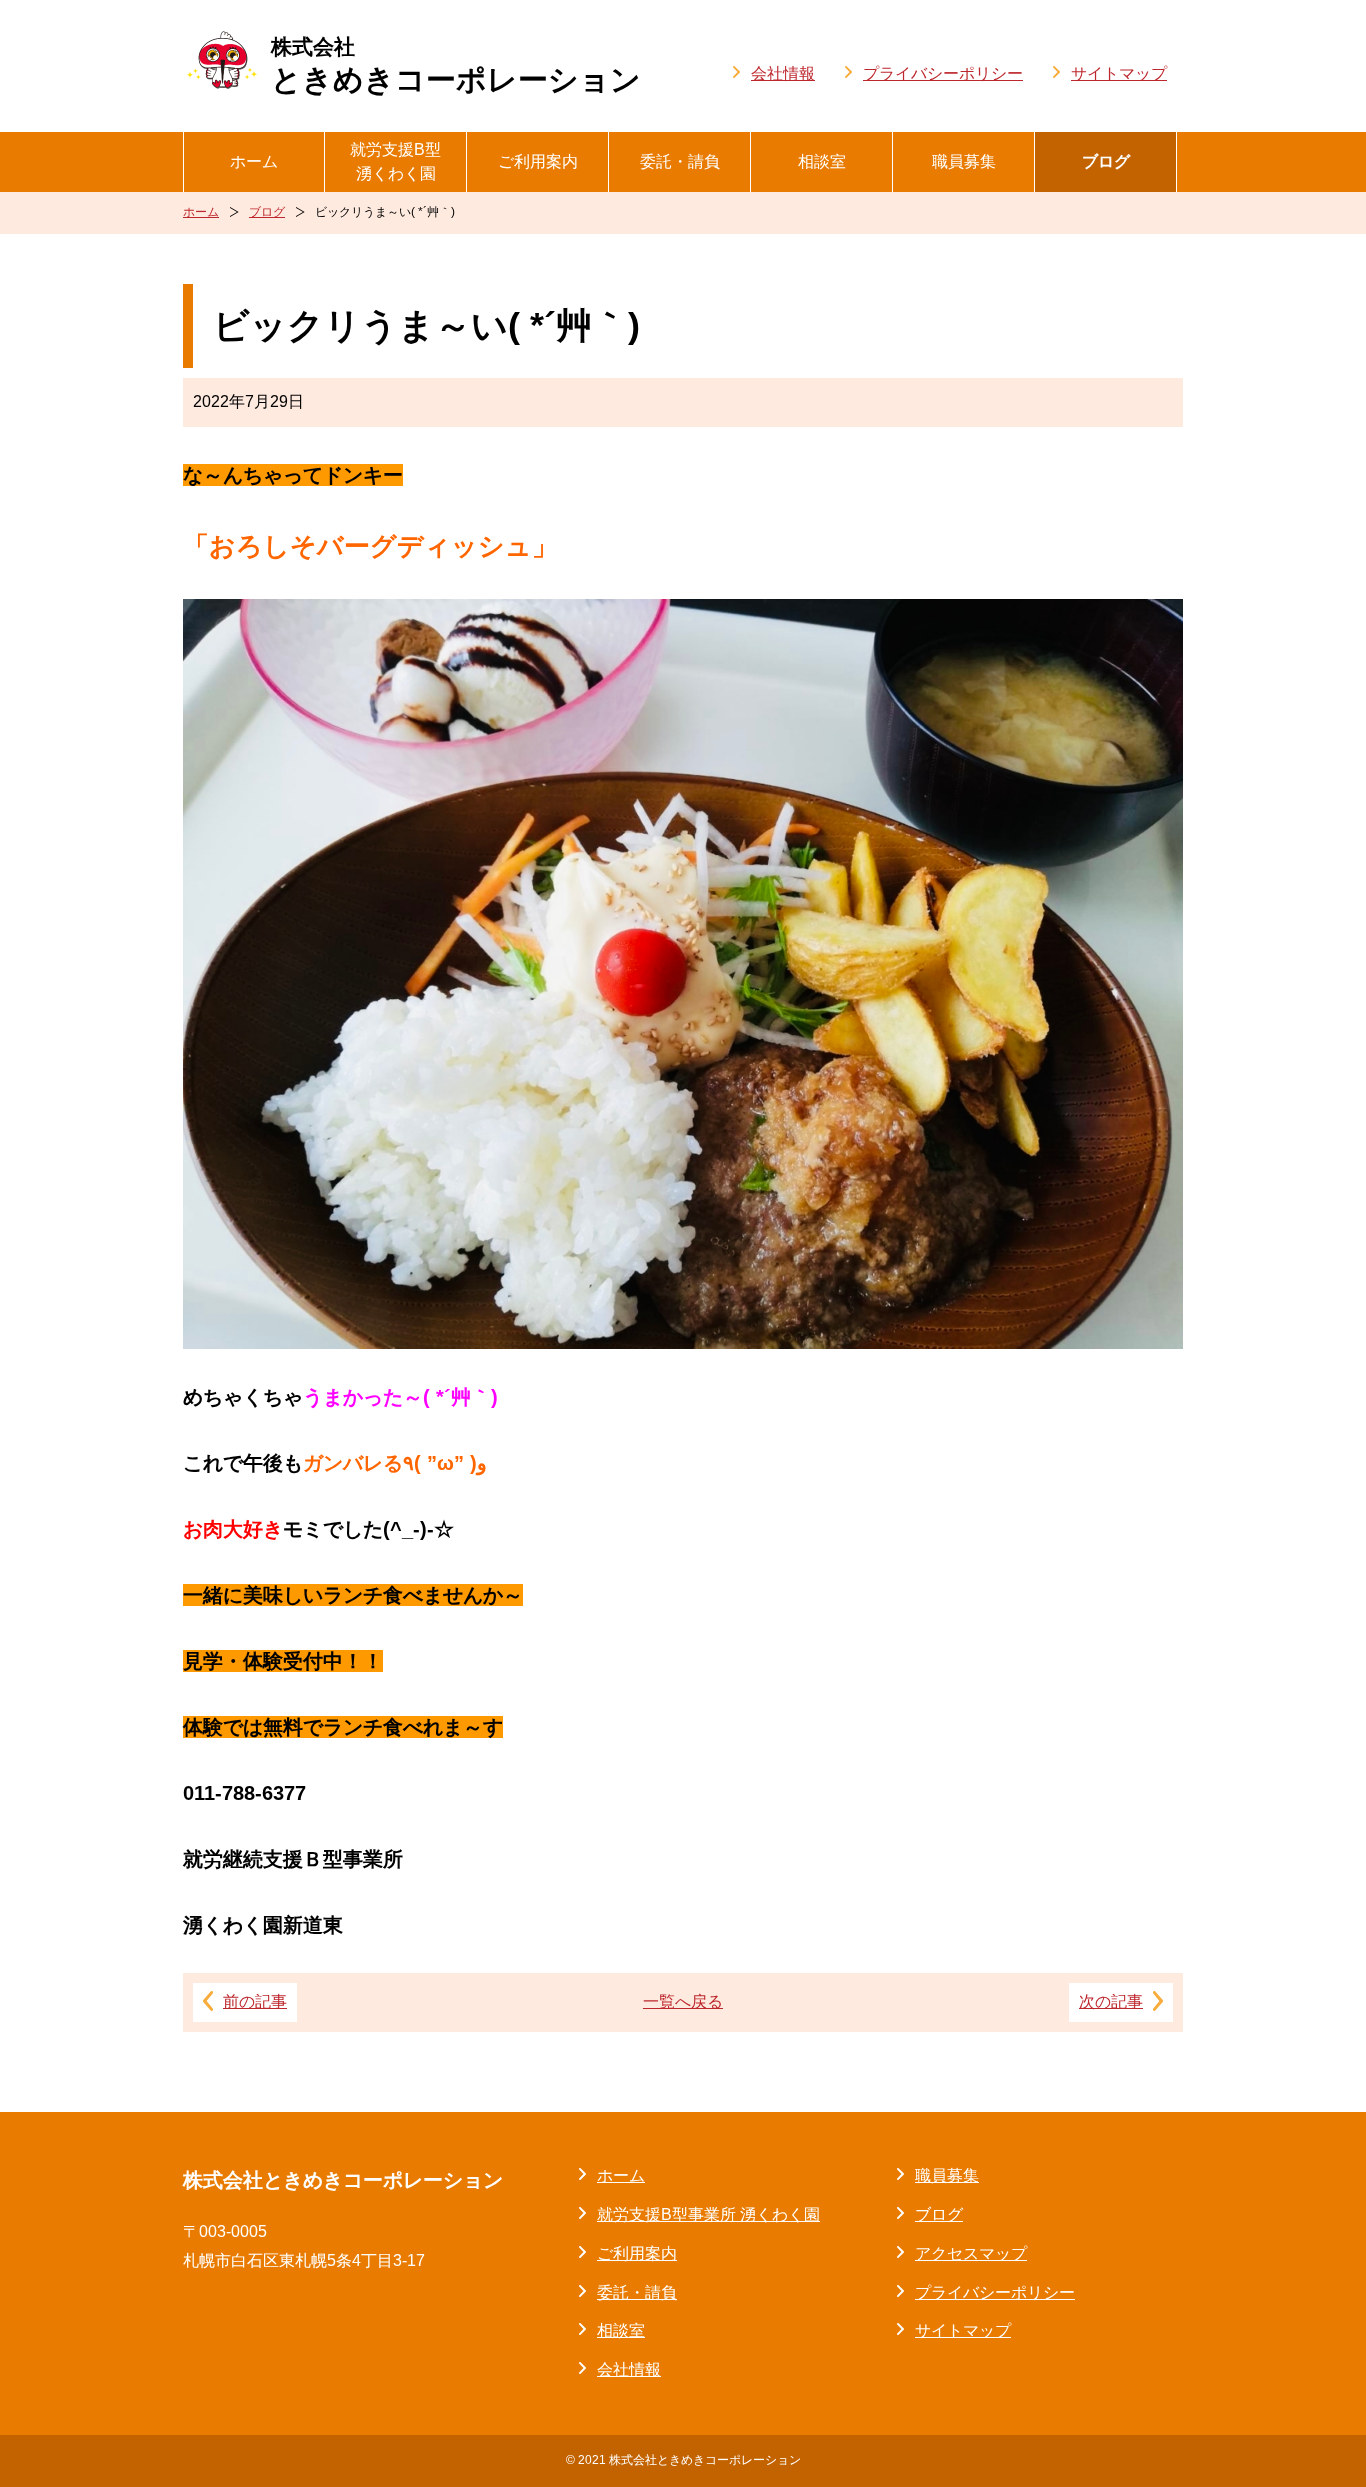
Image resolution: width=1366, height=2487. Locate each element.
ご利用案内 (538, 161)
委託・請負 (680, 161)
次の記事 (1111, 2001)
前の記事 (255, 2001)
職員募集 (964, 161)
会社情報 (783, 73)
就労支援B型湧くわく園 (395, 161)
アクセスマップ (971, 2253)
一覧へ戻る (683, 2001)
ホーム (254, 161)
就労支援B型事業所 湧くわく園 (708, 2214)
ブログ (1106, 161)
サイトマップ (1119, 73)
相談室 (822, 161)
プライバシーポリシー (943, 73)
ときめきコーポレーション (456, 65)
